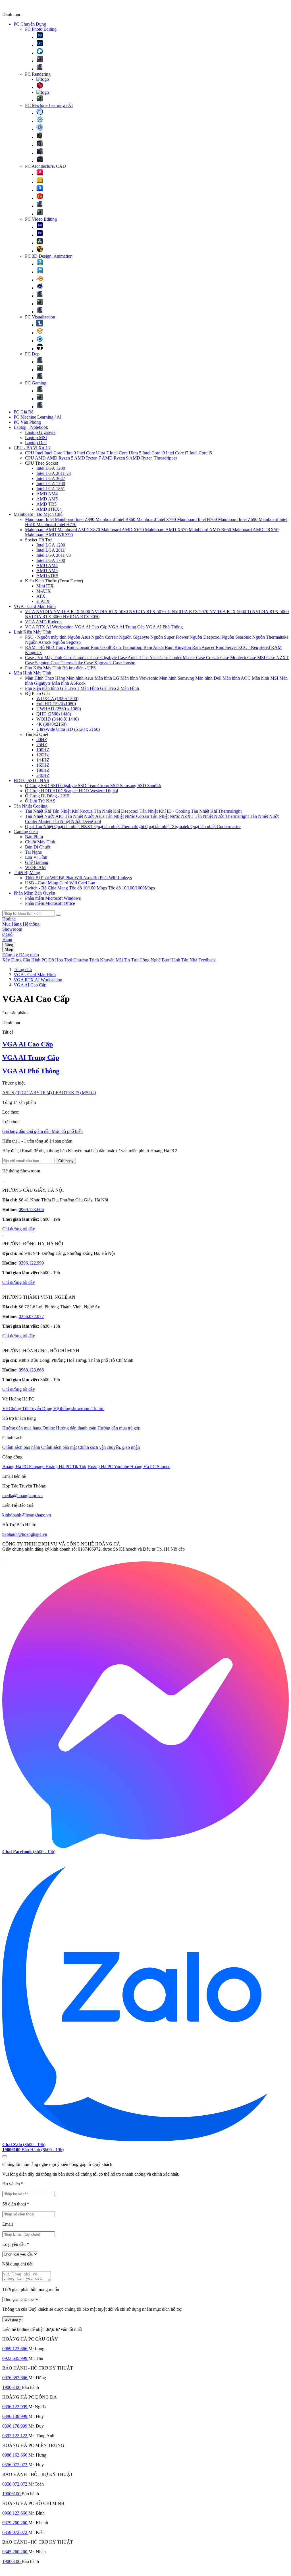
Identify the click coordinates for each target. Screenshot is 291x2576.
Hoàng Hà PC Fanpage (24, 1467)
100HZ (43, 750)
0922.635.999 (15, 2358)
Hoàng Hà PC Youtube (109, 1467)
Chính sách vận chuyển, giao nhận (109, 1447)
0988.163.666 (15, 2455)
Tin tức (98, 1409)
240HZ (43, 775)
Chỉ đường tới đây (19, 1229)
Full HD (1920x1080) (56, 704)
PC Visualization (40, 317)
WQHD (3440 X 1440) (58, 719)
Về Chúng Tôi (16, 1409)
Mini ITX (45, 586)
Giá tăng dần (14, 1131)
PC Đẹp (32, 354)
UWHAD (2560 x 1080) (59, 709)
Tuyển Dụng (41, 1409)
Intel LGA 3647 (51, 478)
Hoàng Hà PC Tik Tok (66, 1467)
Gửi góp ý (13, 2319)
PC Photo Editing (41, 29)
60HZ (42, 739)
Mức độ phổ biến (67, 1131)
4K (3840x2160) (51, 724)
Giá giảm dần (39, 1131)
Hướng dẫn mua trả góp (119, 1428)
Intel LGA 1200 (51, 468)
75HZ (42, 745)
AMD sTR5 (47, 576)
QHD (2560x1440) (54, 714)
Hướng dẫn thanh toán (76, 1428)
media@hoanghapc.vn (22, 1496)
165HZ (43, 765)
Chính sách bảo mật (59, 1447)
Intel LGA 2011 (51, 550)
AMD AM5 (47, 499)
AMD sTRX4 (49, 509)
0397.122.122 (15, 2436)
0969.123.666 (31, 1210)
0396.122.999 (31, 1263)
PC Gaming (36, 383)
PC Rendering (38, 74)
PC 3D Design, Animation (49, 256)
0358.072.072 (15, 2484)
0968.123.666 (31, 1370)
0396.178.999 (15, 2426)
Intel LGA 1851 (51, 489)
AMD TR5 (46, 504)
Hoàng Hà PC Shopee (150, 1467)
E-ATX (43, 601)
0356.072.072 (31, 1316)
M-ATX (44, 591)
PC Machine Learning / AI (49, 105)
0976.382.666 (15, 2378)
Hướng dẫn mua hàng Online (29, 1428)
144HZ (43, 760)
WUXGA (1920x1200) (57, 699)
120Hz (42, 755)
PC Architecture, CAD (45, 166)
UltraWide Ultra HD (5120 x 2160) (68, 729)
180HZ (43, 770)
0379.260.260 (15, 2523)
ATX (41, 596)
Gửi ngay (66, 1161)
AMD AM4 (47, 494)
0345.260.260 (15, 2552)
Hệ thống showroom (72, 1409)
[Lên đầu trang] (5, 2156)
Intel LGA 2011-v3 (54, 473)
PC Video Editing (41, 219)
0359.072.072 (15, 2532)
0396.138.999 (15, 2416)
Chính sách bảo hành (21, 1447)
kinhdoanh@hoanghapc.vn (27, 1515)
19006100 (12, 2387)
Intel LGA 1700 (51, 484)
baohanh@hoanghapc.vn (25, 1534)
